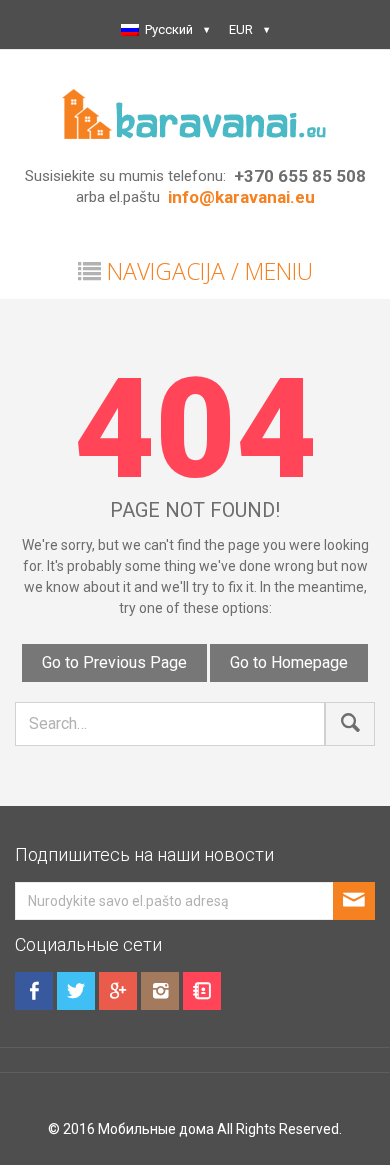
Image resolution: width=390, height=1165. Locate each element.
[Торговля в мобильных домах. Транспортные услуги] (195, 112)
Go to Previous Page (114, 662)
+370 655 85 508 (300, 176)
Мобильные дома (156, 1129)
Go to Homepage (289, 662)
